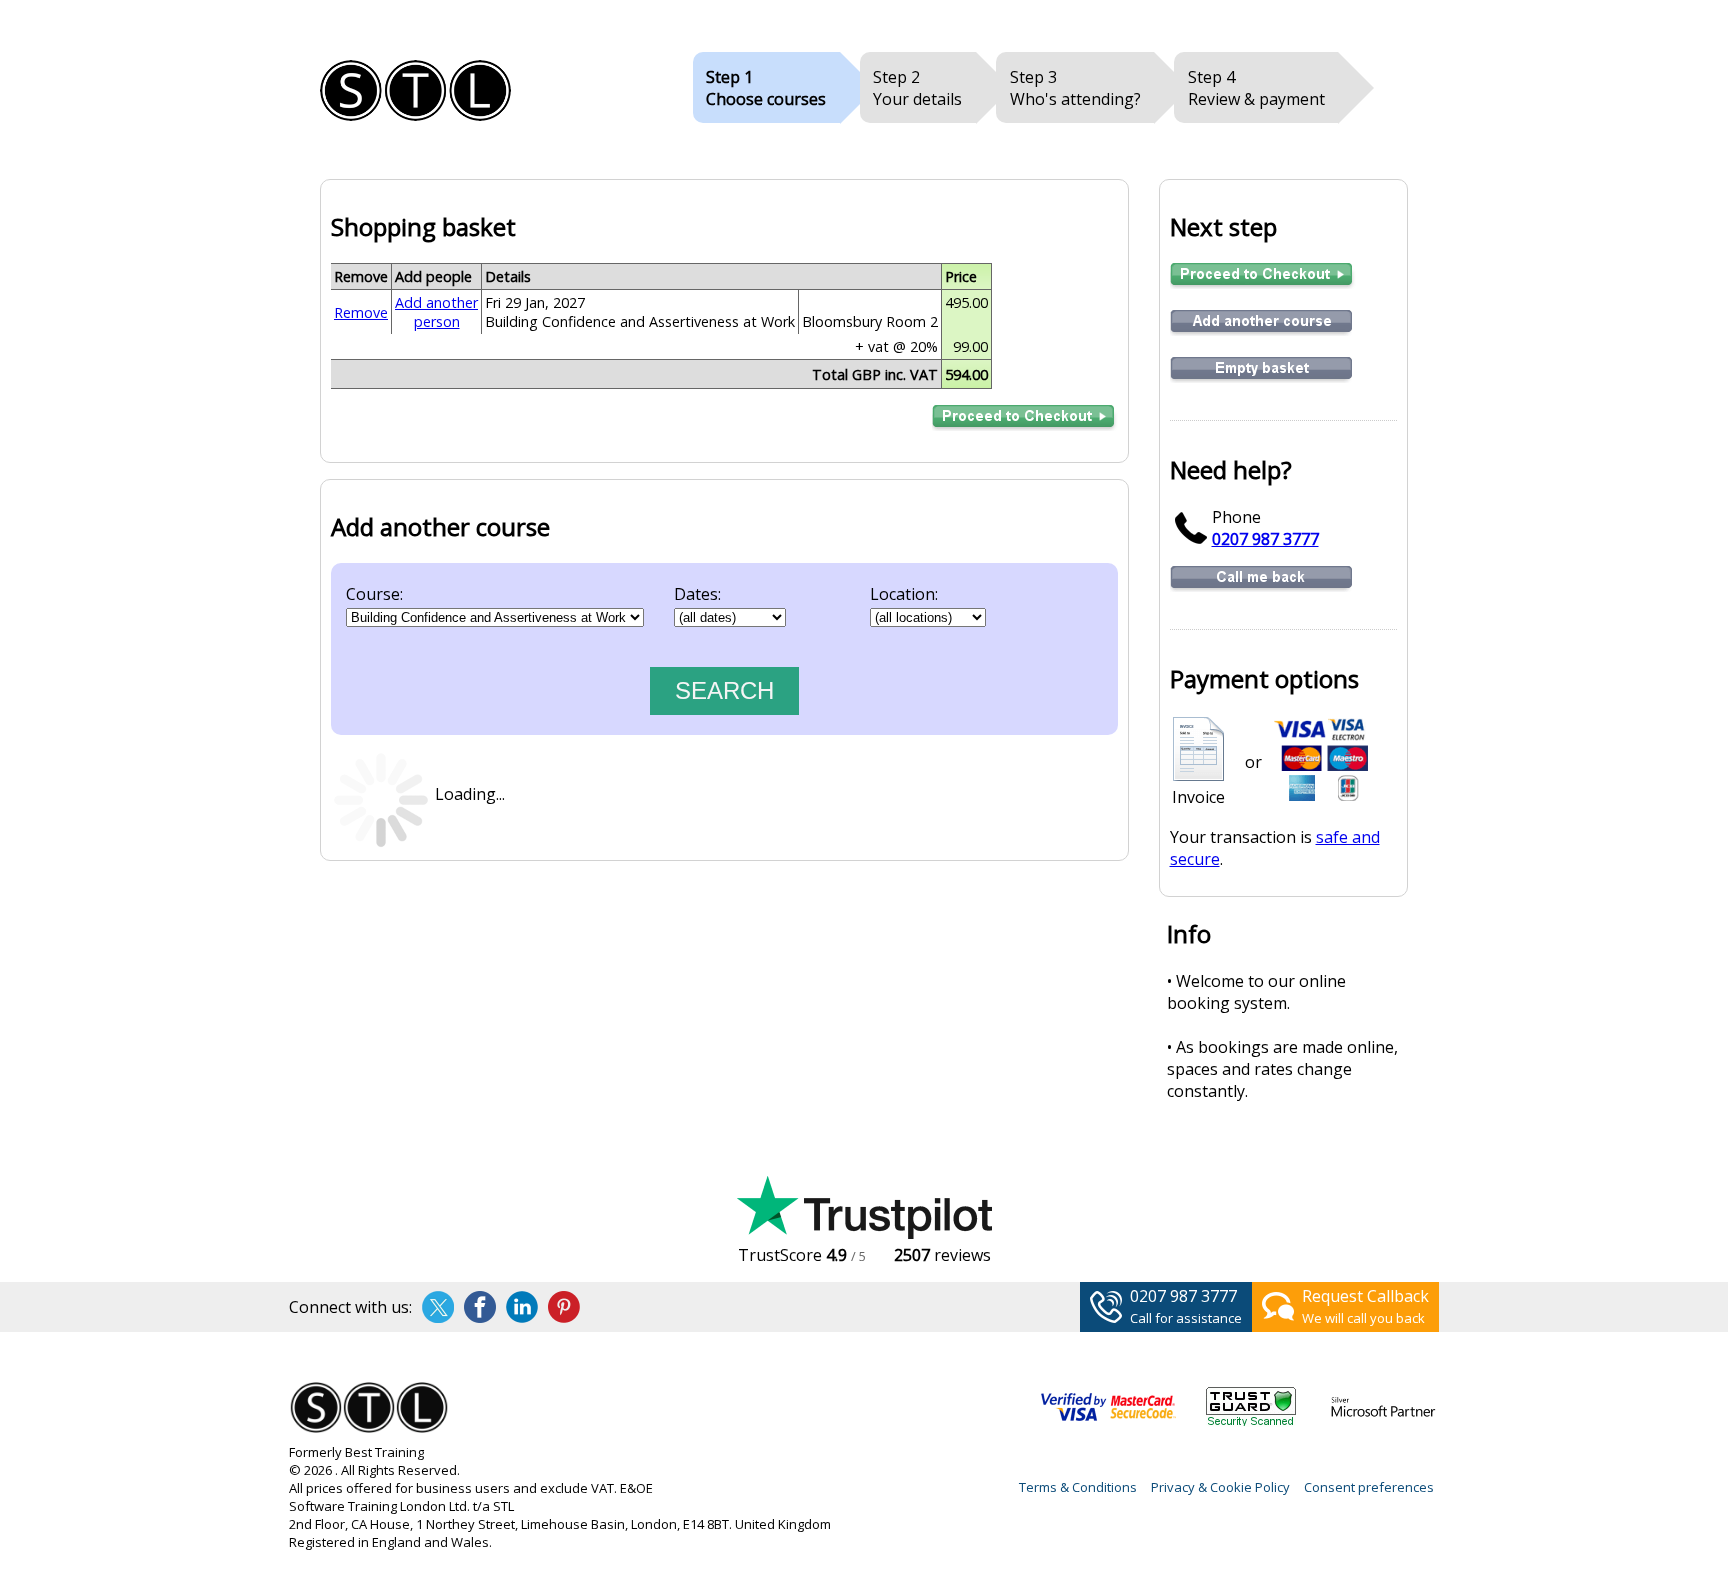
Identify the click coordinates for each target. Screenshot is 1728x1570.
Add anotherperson (436, 312)
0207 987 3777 (1265, 539)
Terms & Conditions (1078, 1487)
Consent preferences (1369, 1487)
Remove (361, 312)
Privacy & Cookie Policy (1220, 1487)
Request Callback (1365, 1296)
